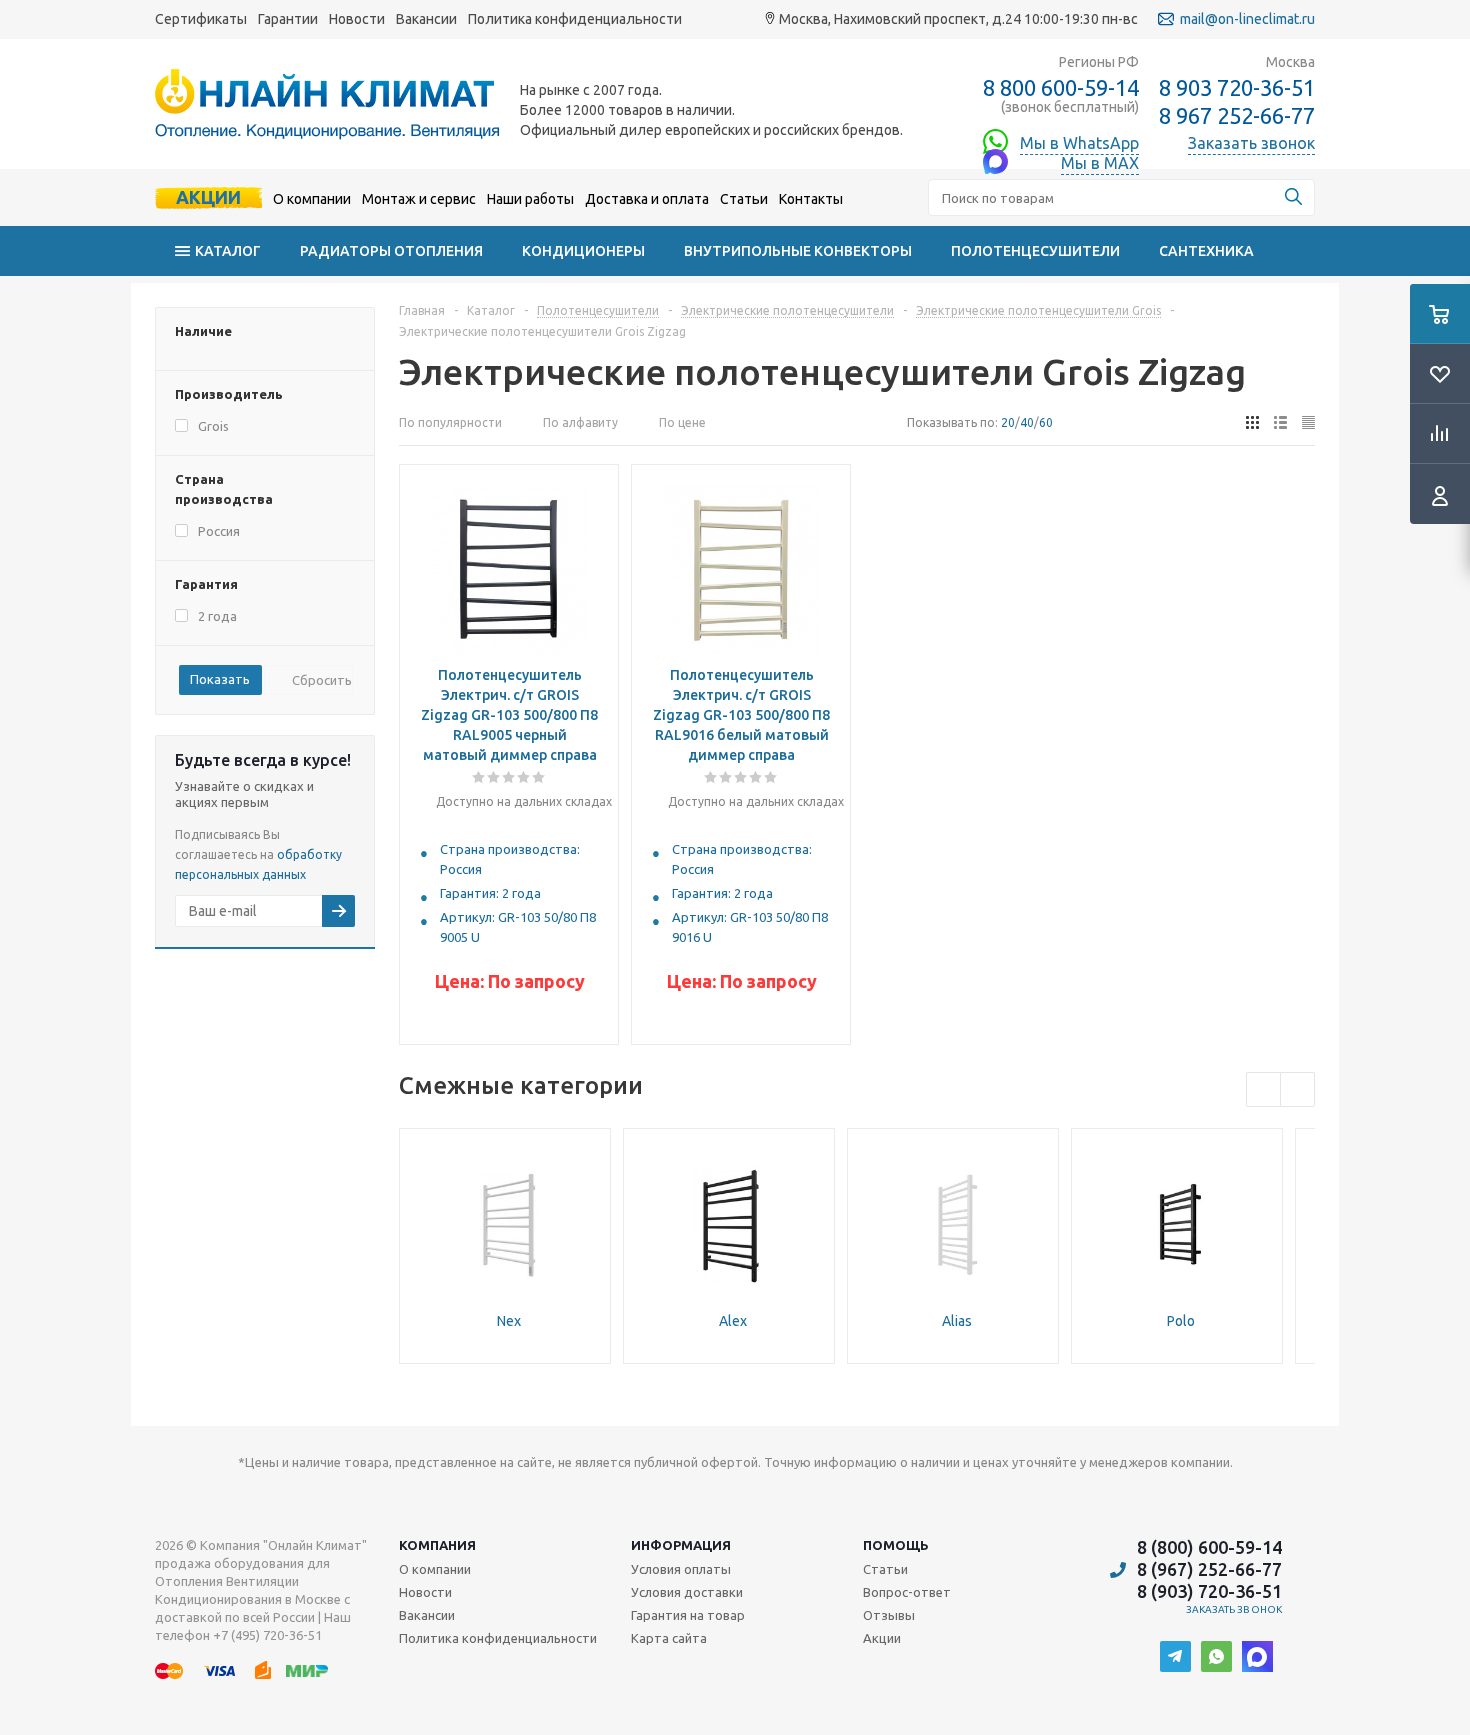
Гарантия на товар (688, 1615)
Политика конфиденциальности (575, 19)
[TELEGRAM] (1175, 1656)
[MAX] (1257, 1656)
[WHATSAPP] (1216, 1656)
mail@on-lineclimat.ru (1247, 19)
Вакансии (426, 19)
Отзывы (889, 1615)
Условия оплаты (681, 1569)
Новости (357, 19)
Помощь (896, 1545)
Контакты (811, 199)
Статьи (744, 199)
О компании (312, 199)
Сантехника (1206, 251)
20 (1008, 422)
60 (1046, 422)
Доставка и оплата (647, 199)
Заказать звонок (1234, 1609)
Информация (681, 1545)
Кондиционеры (583, 251)
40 (1027, 422)
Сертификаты (201, 19)
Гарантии (288, 19)
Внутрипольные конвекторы (798, 251)
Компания (437, 1545)
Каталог (228, 251)
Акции (208, 197)
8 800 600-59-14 (1061, 87)
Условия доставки (687, 1592)
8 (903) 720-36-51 (1209, 1591)
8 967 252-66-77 (1237, 116)
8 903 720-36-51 (1237, 87)
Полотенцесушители (1035, 251)
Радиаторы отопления (391, 251)
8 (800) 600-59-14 (1209, 1547)
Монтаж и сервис (419, 199)
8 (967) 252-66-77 (1209, 1569)
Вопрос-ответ (907, 1592)
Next (1297, 1089)
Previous (1263, 1089)
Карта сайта (669, 1638)
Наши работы (530, 199)
